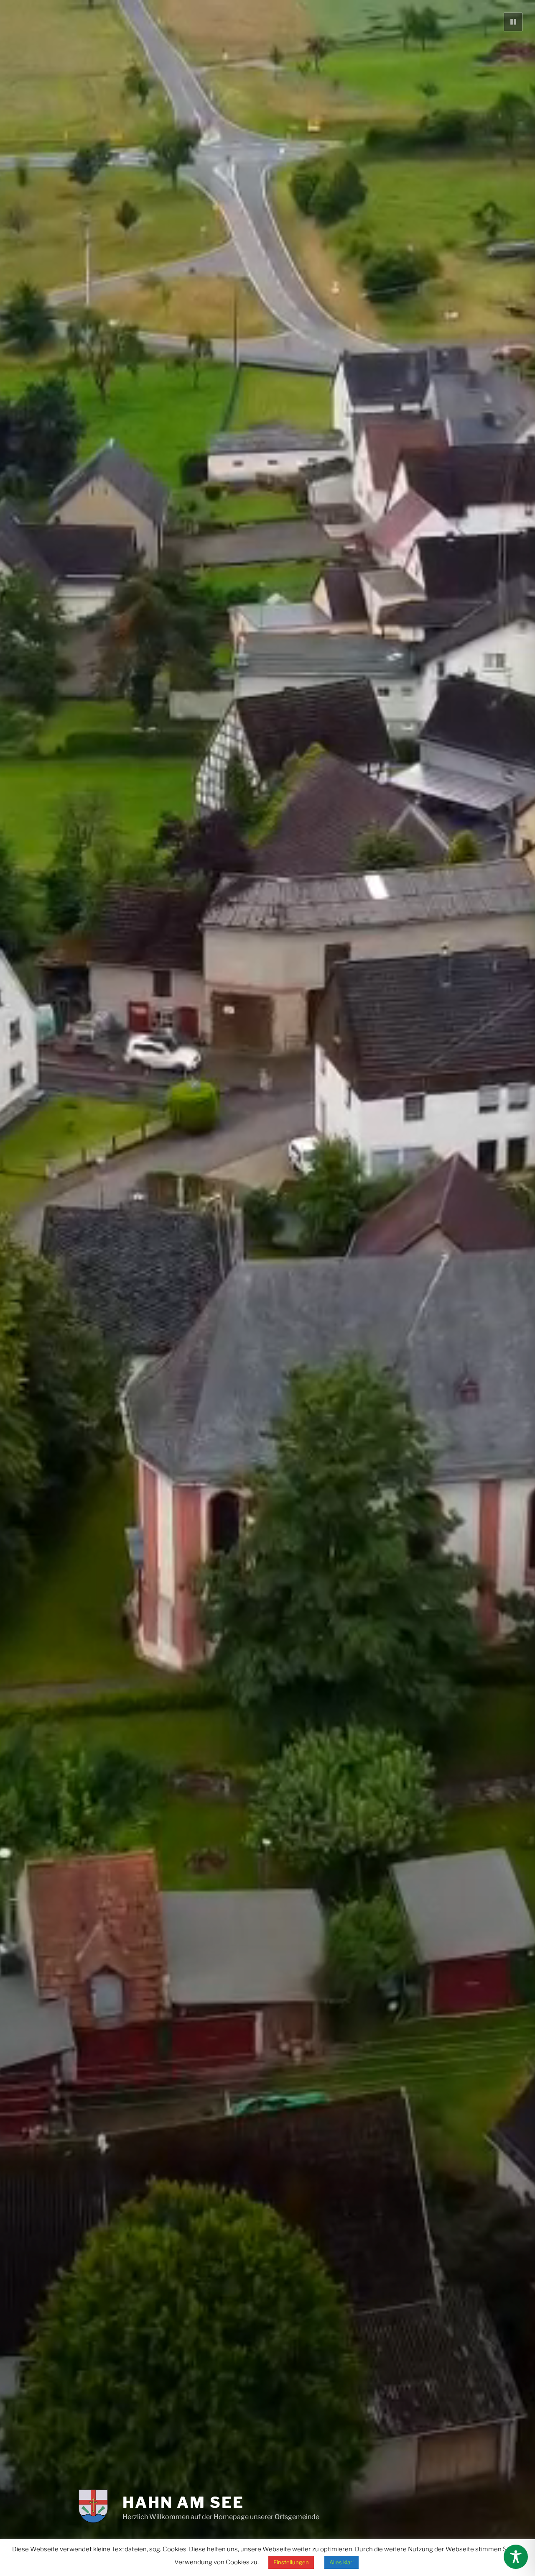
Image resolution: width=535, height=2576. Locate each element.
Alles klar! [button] (341, 2562)
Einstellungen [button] (291, 2562)
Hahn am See (183, 2502)
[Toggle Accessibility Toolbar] (516, 2557)
